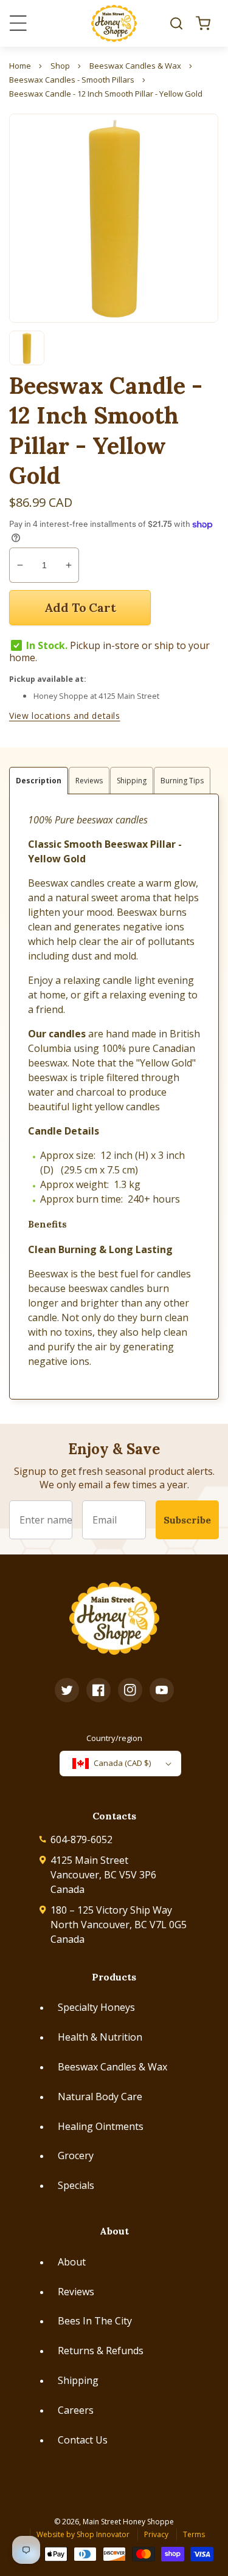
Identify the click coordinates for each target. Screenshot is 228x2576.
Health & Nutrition (100, 2037)
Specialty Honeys (96, 2007)
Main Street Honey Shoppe (128, 2522)
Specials (76, 2185)
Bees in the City (95, 2321)
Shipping (78, 2380)
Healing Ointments (101, 2126)
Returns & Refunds (101, 2351)
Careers (76, 2410)
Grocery (76, 2155)
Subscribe (187, 1520)
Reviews (76, 2292)
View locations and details (65, 716)
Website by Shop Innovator (83, 2534)
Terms (194, 2534)
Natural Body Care (100, 2097)
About (72, 2262)
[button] (176, 23)
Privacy (156, 2534)
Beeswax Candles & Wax (112, 2067)
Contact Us (83, 2440)
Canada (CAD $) (122, 1763)
